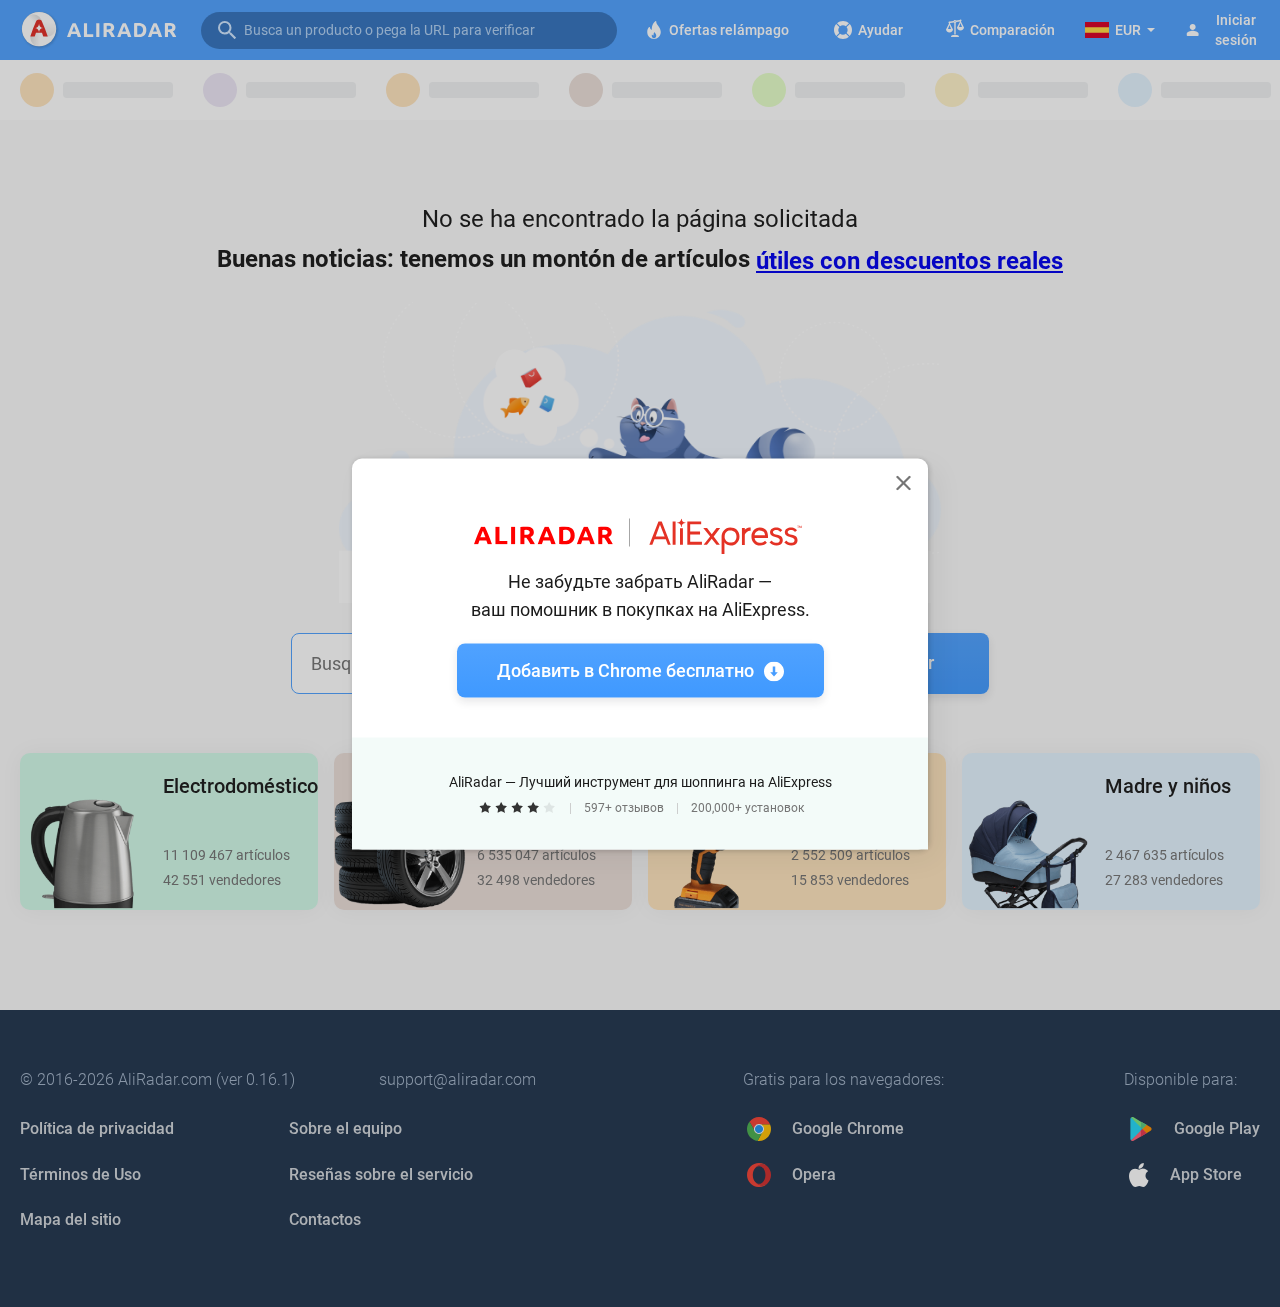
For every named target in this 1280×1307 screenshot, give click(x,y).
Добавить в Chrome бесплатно (625, 669)
